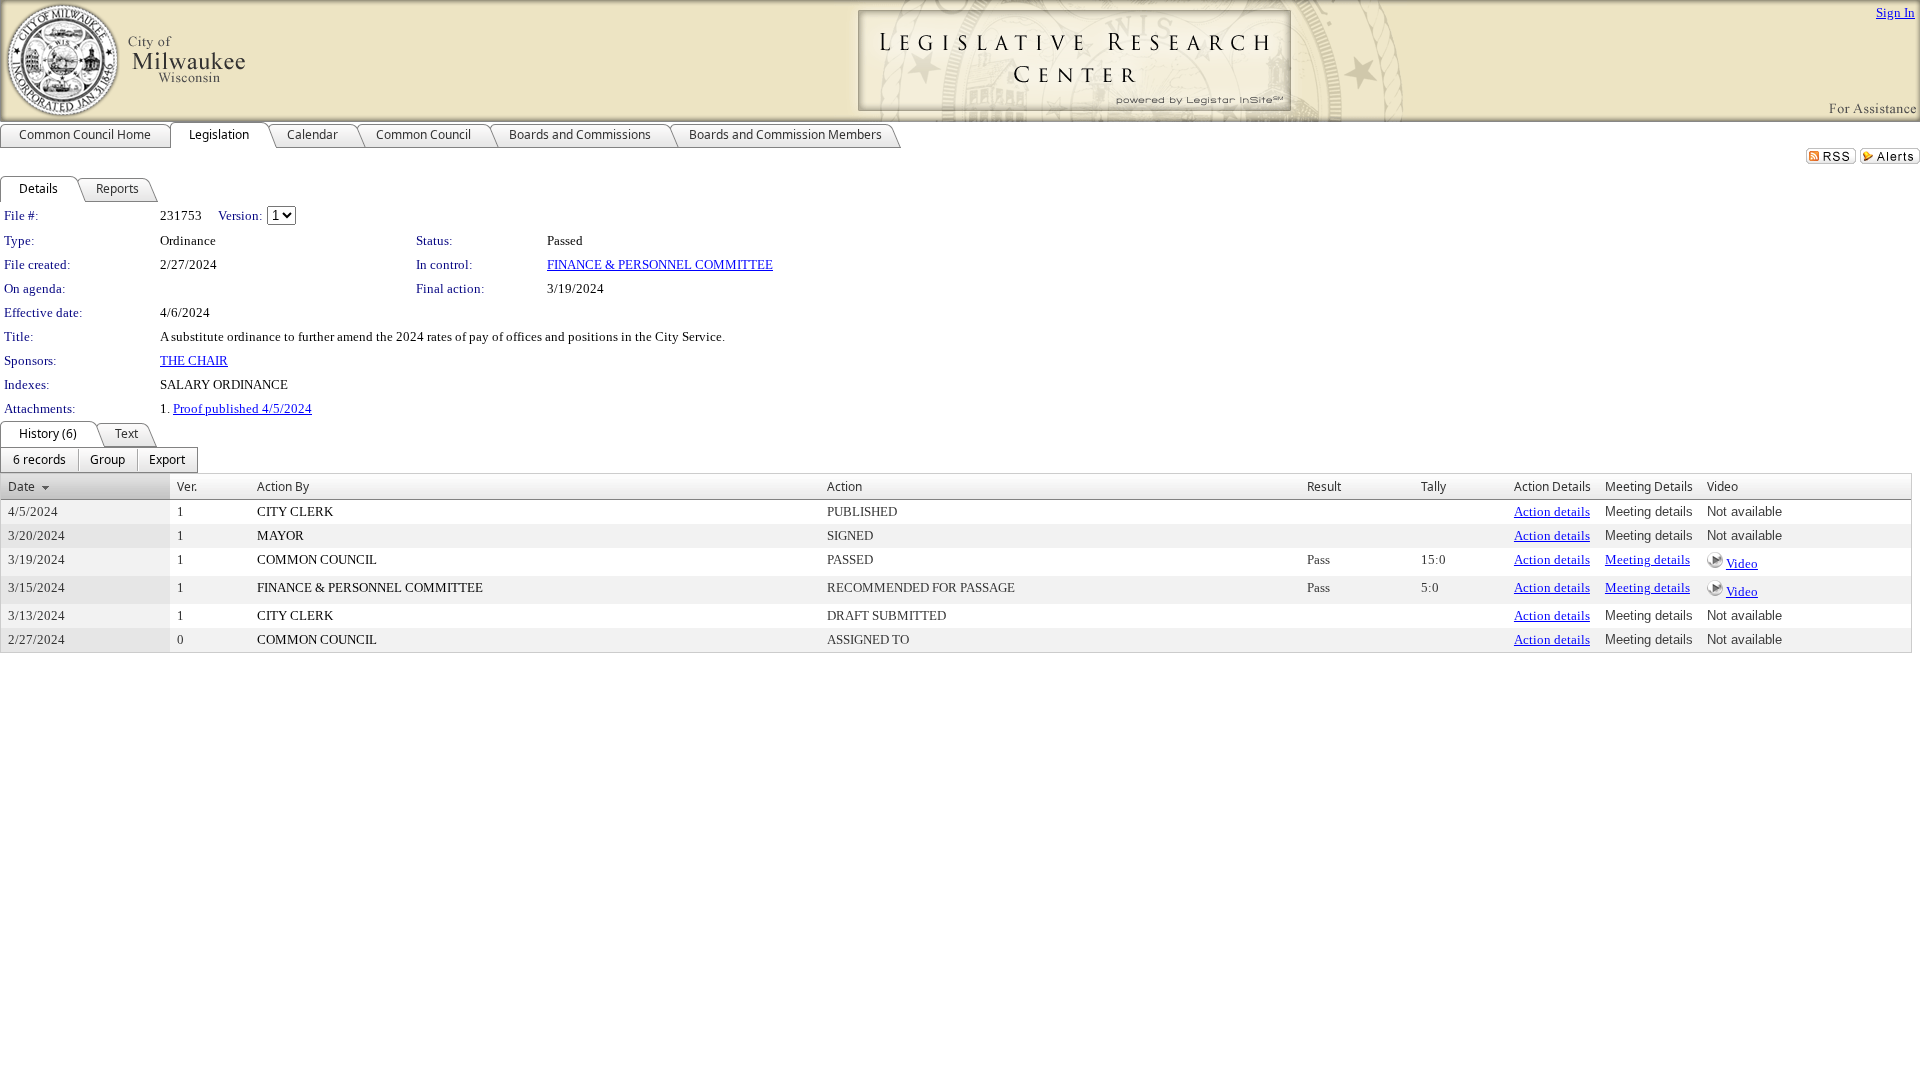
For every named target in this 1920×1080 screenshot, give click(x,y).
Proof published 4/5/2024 (242, 408)
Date (21, 486)
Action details (1552, 511)
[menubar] (99, 460)
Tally (1433, 486)
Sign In (1895, 12)
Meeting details (1647, 559)
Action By (283, 486)
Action (844, 486)
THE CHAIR (194, 360)
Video (1742, 563)
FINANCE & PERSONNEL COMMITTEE (660, 264)
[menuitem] (39, 460)
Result (1324, 486)
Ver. (187, 486)
